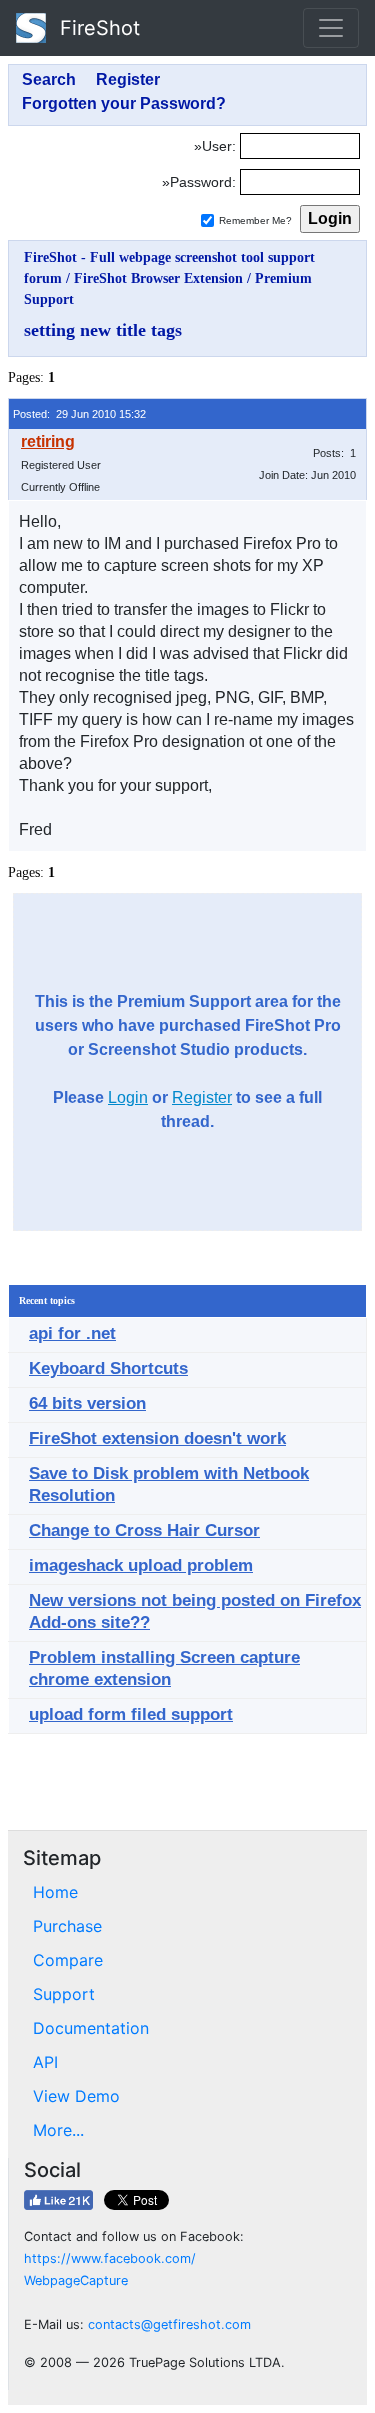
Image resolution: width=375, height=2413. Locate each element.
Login (128, 1097)
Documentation (91, 2028)
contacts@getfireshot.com (169, 2324)
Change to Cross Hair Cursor (144, 1530)
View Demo (76, 2096)
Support (64, 1994)
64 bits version (87, 1403)
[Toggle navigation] (331, 28)
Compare (68, 1960)
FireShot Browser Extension (158, 278)
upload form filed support (131, 1714)
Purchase (67, 1926)
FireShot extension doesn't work (157, 1438)
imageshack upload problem (141, 1565)
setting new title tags (103, 330)
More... (58, 2130)
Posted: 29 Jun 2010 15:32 (79, 414)
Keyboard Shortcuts (108, 1368)
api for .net (72, 1333)
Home (55, 1892)
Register (202, 1097)
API (45, 2062)
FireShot (97, 28)
